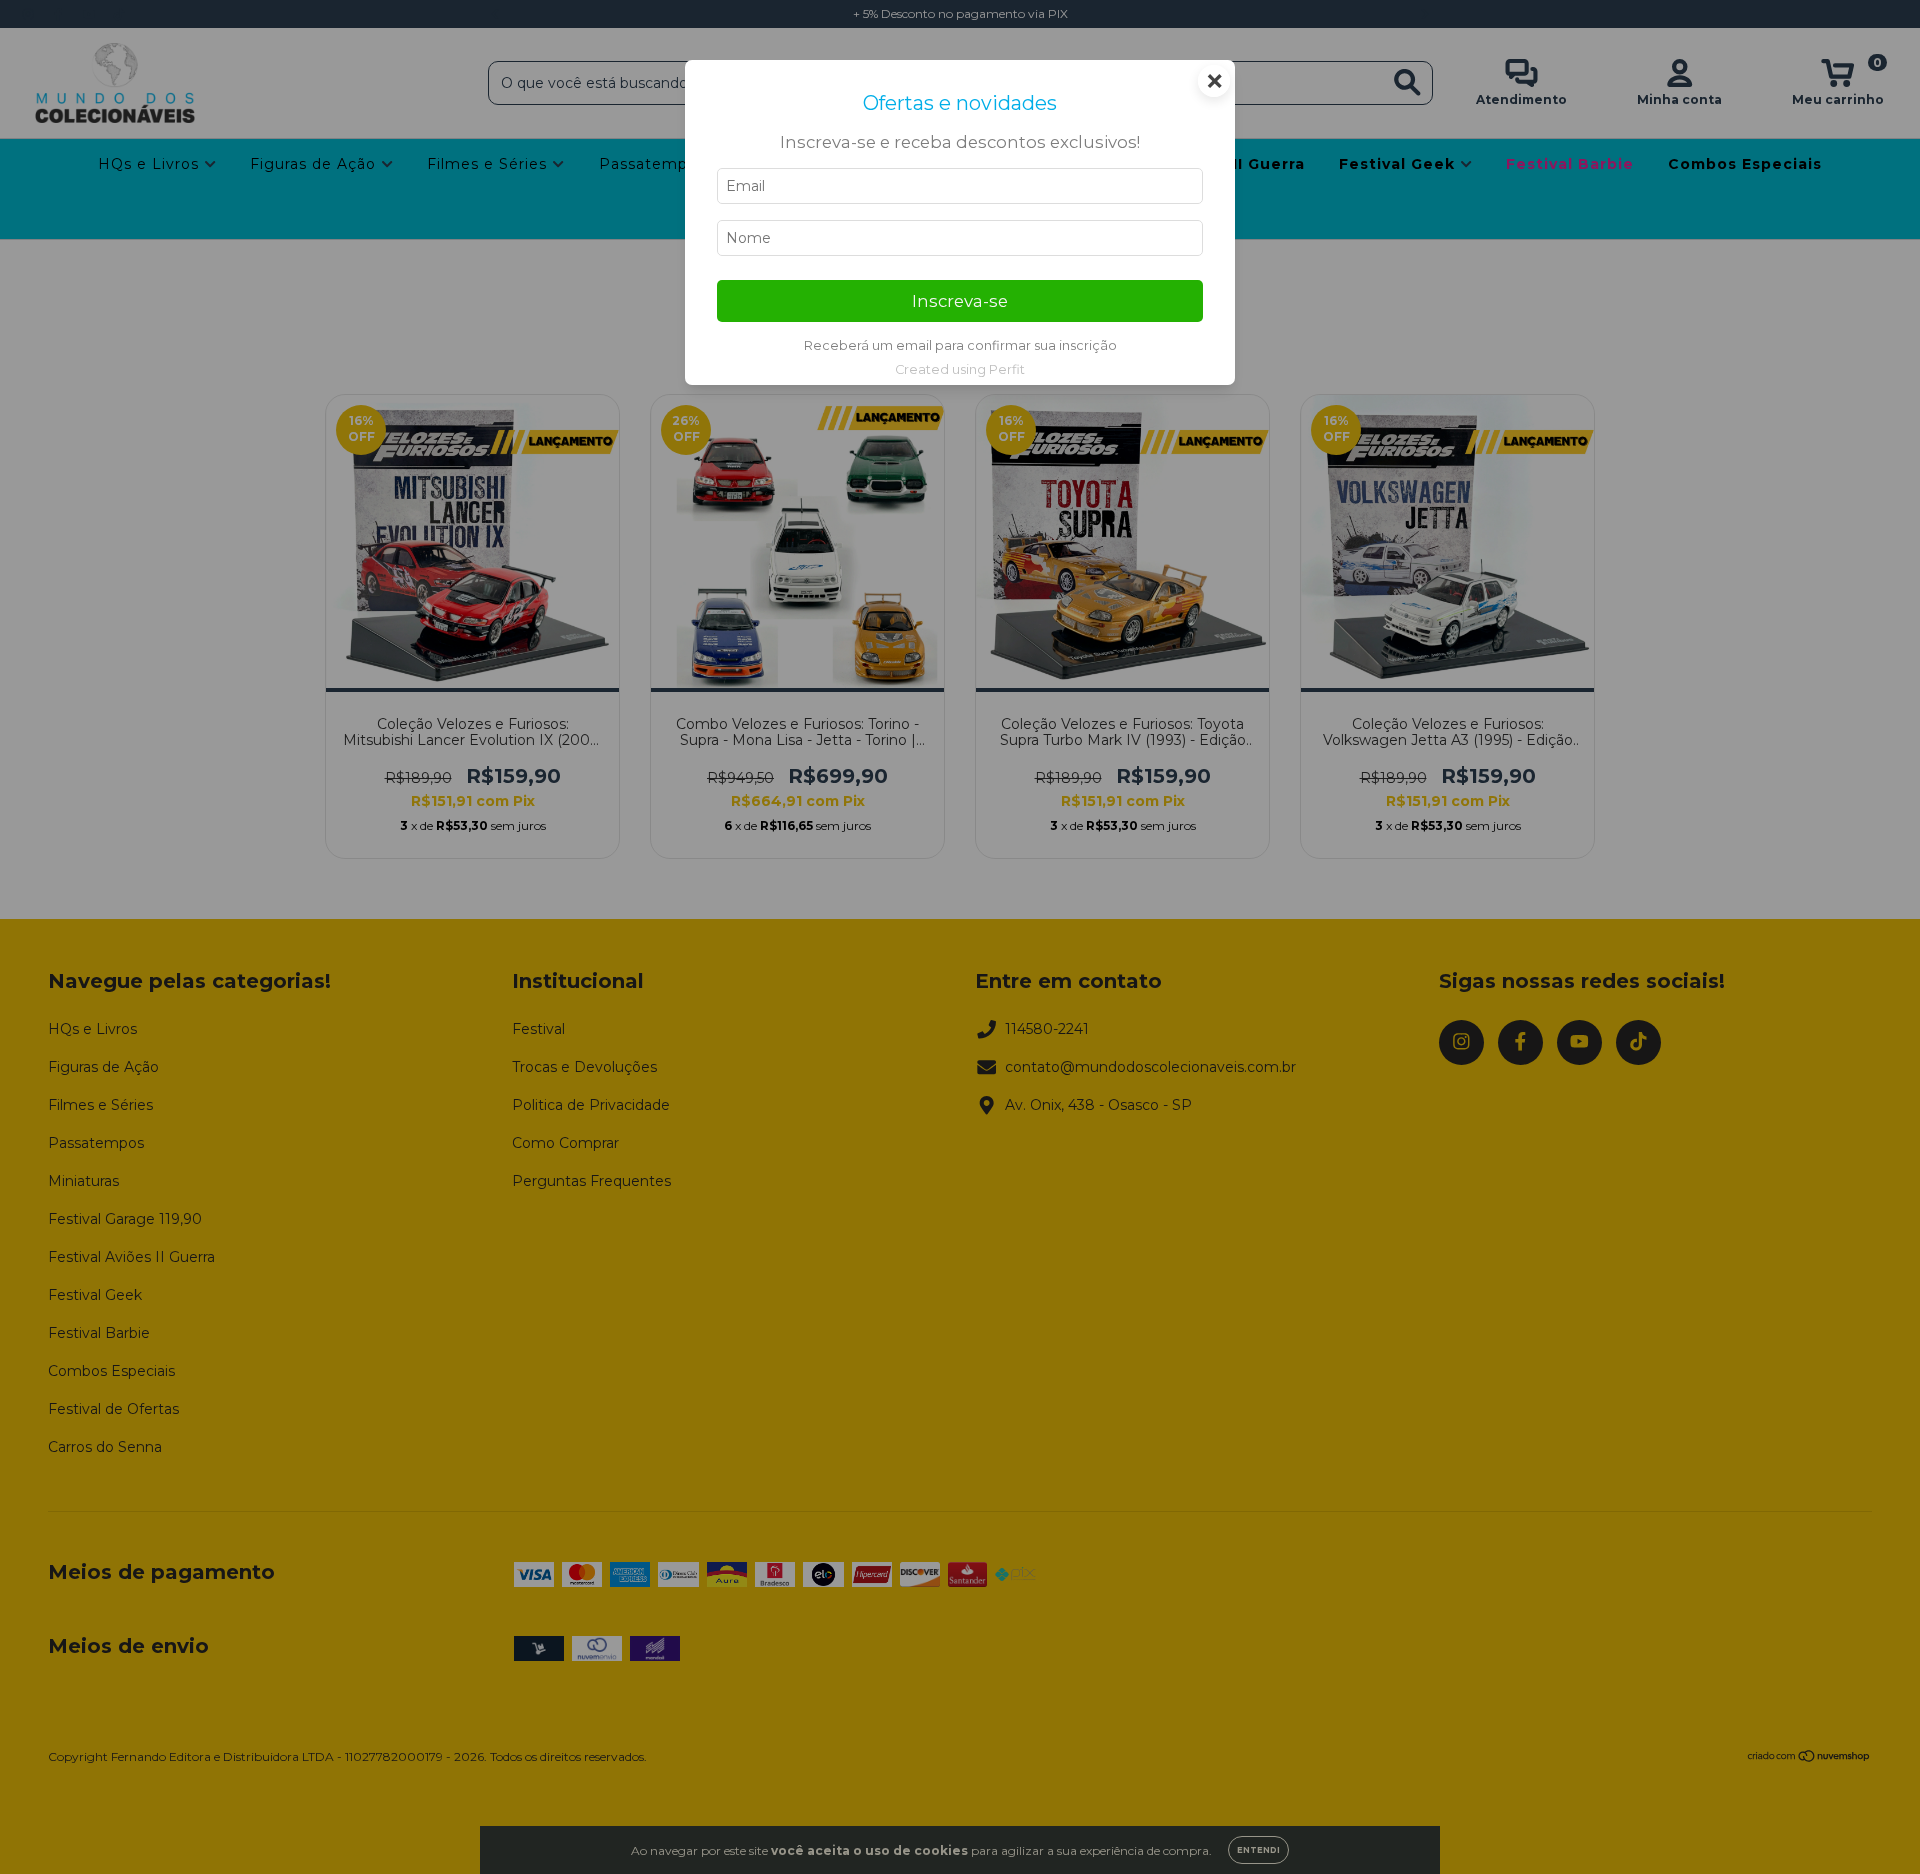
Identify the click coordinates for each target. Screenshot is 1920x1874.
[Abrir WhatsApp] (1870, 1823)
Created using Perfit (960, 369)
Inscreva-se (960, 301)
